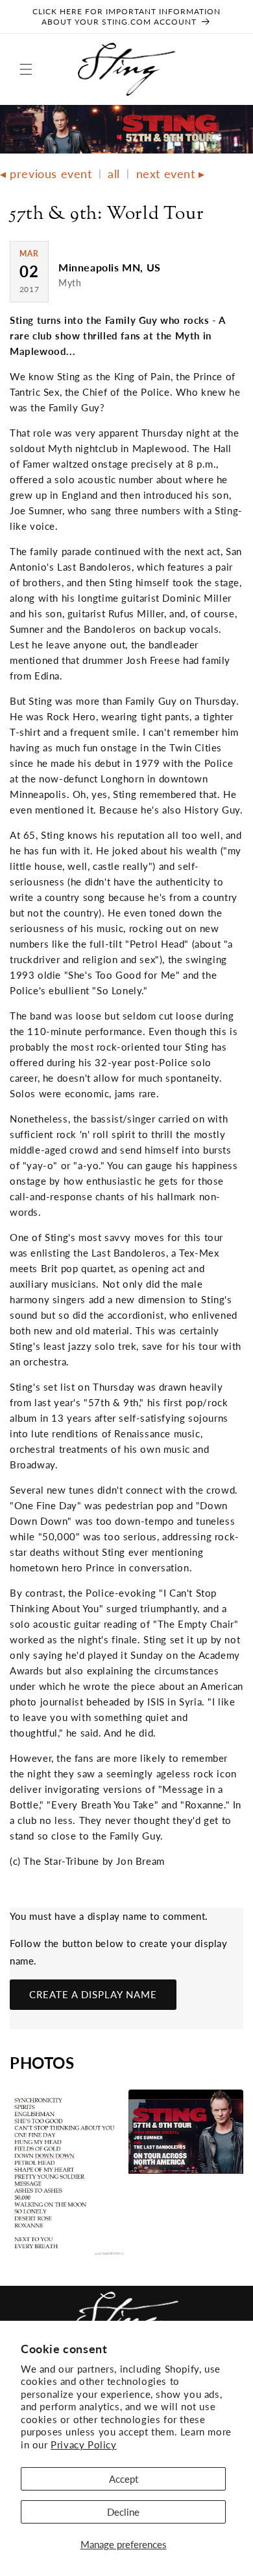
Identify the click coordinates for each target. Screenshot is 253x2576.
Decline (123, 2512)
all (114, 174)
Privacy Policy (83, 2445)
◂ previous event (46, 174)
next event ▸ (171, 174)
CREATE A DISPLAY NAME (93, 1994)
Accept (124, 2479)
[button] (26, 69)
